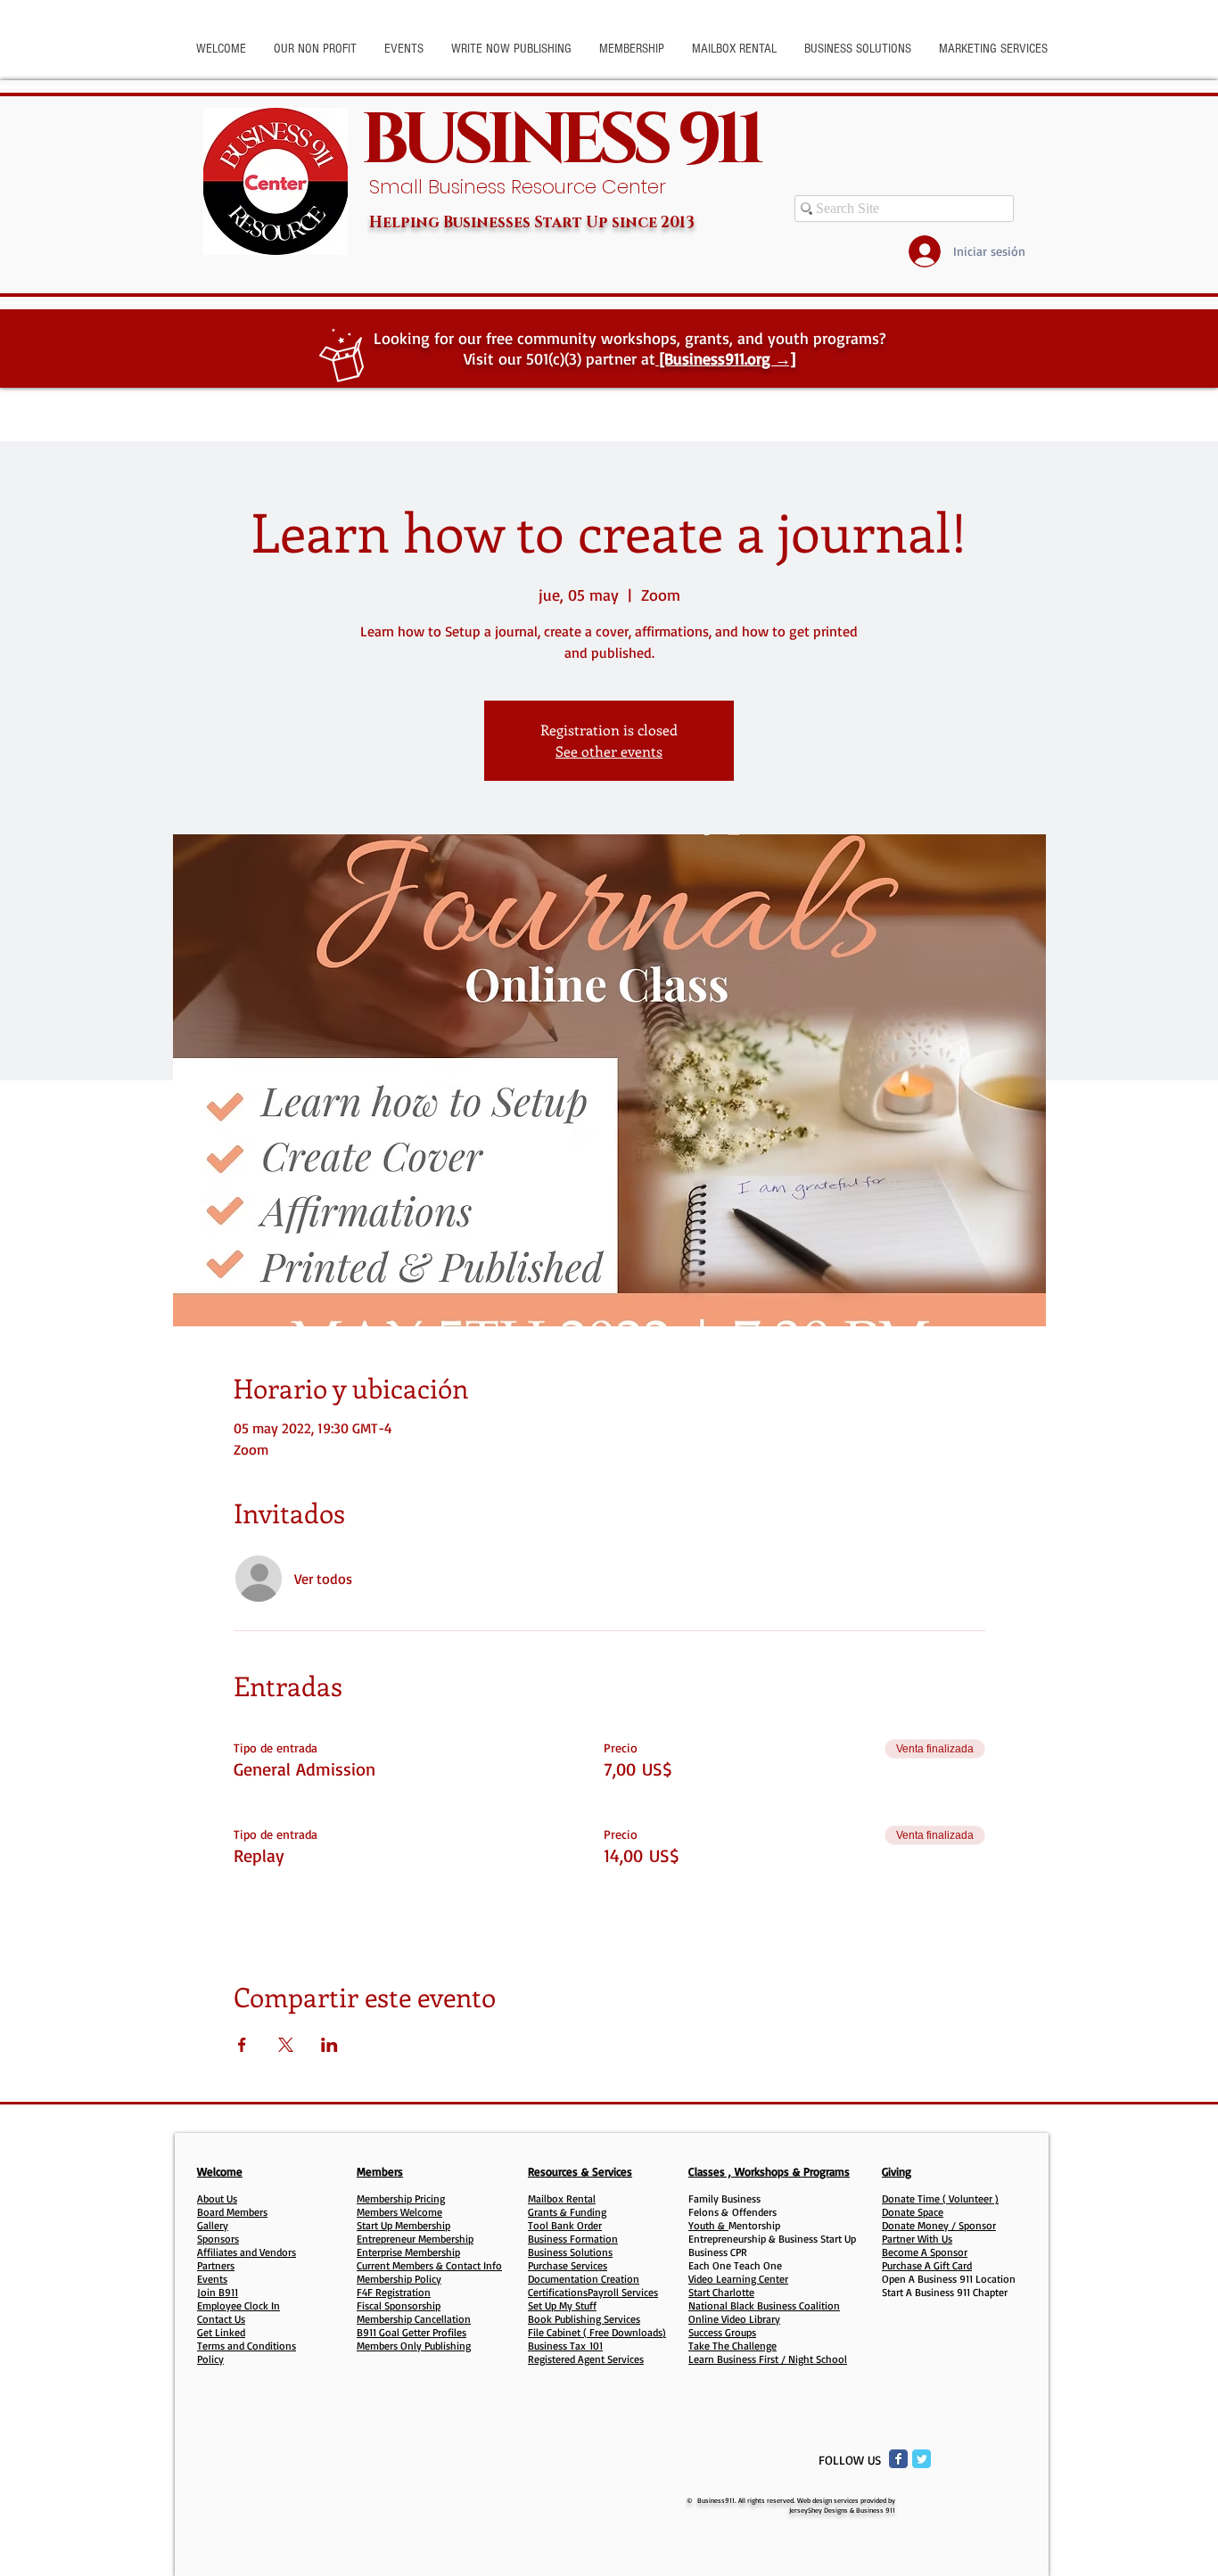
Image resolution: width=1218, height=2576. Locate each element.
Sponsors (218, 2239)
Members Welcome (399, 2212)
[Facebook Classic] (898, 2459)
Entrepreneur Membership (415, 2239)
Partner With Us (917, 2239)
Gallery (213, 2225)
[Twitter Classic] (922, 2459)
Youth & (708, 2225)
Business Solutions (570, 2252)
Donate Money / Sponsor (939, 2225)
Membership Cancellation (414, 2319)
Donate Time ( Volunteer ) (940, 2199)
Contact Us (221, 2319)
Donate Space (913, 2212)
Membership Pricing (401, 2199)
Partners (216, 2265)
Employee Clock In (239, 2305)
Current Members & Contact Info (429, 2265)
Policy (210, 2359)
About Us (217, 2199)
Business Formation (573, 2239)
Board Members (232, 2212)
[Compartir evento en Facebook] (242, 2045)
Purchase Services (568, 2265)
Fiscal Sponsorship (399, 2305)
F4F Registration (394, 2292)
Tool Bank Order (565, 2225)
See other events (609, 751)
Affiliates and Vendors (247, 2252)
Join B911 (218, 2292)
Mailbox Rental (562, 2199)
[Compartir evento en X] (286, 2045)
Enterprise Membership (408, 2252)
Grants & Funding (567, 2212)
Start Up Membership (403, 2225)
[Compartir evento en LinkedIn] (329, 2045)
